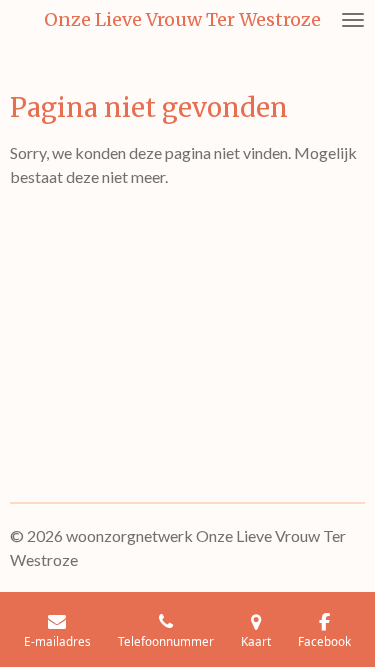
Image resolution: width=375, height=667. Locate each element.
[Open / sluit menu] (353, 20)
